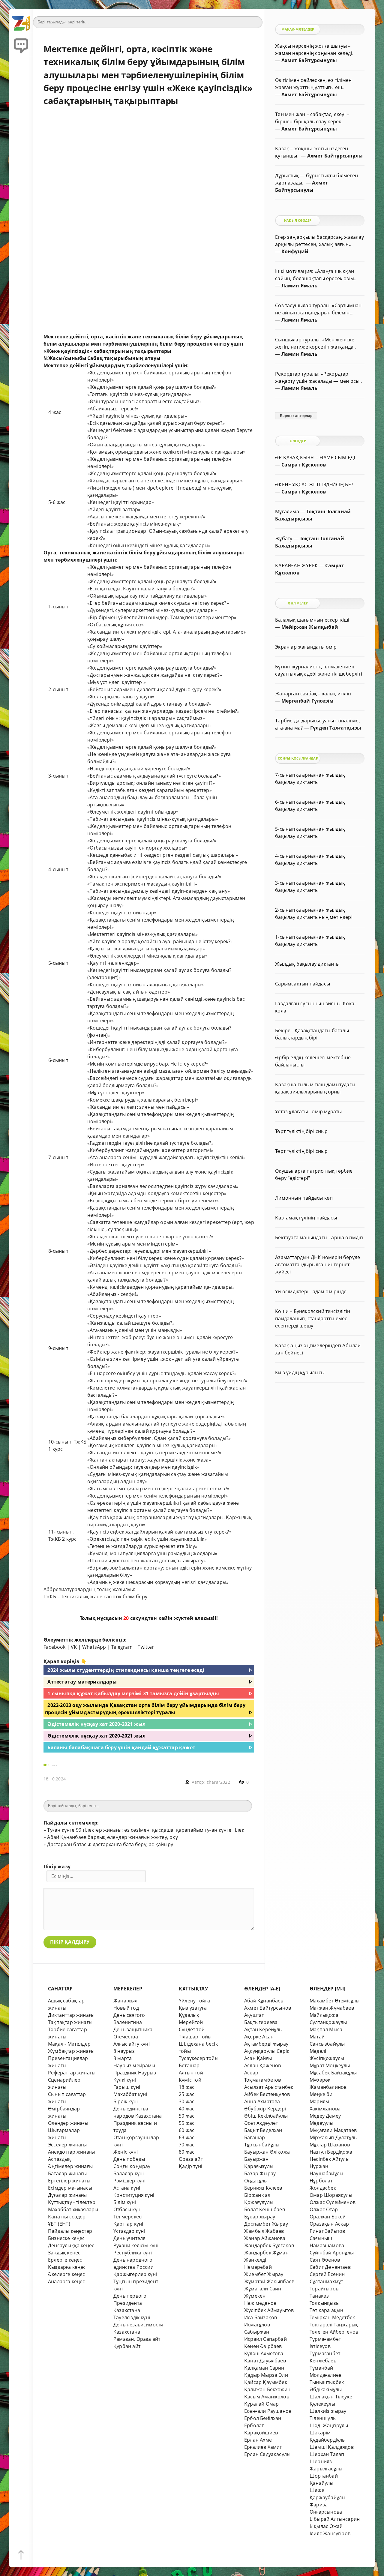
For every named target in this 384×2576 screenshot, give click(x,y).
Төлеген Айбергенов (334, 2332)
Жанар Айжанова (265, 2238)
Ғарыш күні (127, 2087)
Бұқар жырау (260, 2217)
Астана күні (127, 2188)
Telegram (122, 1647)
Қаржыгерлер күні (135, 2274)
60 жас (187, 2130)
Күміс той (190, 2080)
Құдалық (189, 2015)
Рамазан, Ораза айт (137, 2339)
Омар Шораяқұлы (331, 2195)
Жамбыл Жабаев (264, 2231)
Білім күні (125, 2202)
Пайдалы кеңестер (70, 2231)
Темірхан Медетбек (332, 2317)
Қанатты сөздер (67, 2217)
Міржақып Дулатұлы (334, 2137)
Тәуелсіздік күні (132, 2317)
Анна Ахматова (262, 2101)
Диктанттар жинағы (71, 2015)
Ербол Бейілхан (263, 2418)
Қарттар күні (128, 2224)
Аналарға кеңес (67, 2281)
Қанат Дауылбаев (265, 2361)
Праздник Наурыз (135, 2073)
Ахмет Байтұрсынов (268, 2008)
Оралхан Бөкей (328, 2217)
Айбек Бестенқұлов (267, 2094)
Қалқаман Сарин (264, 2368)
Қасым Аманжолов (267, 2397)
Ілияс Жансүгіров (330, 2533)
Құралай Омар (261, 2404)
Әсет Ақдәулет (261, 2123)
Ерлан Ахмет (259, 2440)
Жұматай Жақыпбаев (269, 2281)
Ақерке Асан (259, 2037)
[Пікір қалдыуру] (21, 45)
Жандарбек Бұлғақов (269, 2245)
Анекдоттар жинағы (71, 2152)
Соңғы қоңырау (132, 2166)
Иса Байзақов (261, 2317)
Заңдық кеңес (64, 2253)
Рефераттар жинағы (72, 2073)
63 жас (187, 2137)
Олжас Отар (324, 2209)
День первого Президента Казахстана (130, 2303)
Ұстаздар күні (129, 2231)
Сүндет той (192, 2029)
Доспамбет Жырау (266, 2224)
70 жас (187, 2145)
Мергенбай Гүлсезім (307, 701)
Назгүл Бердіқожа (331, 2152)
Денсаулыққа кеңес (71, 2245)
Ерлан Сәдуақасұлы (267, 2454)
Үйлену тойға (194, 2001)
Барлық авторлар (296, 416)
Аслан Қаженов (263, 2065)
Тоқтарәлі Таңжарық (334, 2325)
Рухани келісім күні (136, 2245)
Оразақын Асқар (329, 2224)
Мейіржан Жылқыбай (310, 627)
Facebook (55, 1647)
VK (74, 1647)
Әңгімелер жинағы (70, 2166)
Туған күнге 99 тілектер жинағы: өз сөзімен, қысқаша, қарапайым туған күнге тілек (145, 1830)
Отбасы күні (127, 2209)
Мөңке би (321, 2094)
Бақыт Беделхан (263, 2130)
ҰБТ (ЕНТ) (59, 2224)
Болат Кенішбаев (265, 2209)
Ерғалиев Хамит (263, 2447)
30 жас (187, 2101)
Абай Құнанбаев (264, 2001)
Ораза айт (191, 2159)
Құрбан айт (127, 2346)
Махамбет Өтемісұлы (334, 2001)
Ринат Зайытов (327, 2231)
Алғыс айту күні (132, 2044)
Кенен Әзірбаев (263, 2346)
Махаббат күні (130, 2094)
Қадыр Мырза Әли (266, 2375)
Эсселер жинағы (67, 2145)
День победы (129, 2159)
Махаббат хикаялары (73, 2209)
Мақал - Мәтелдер (69, 2044)
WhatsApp (94, 1647)
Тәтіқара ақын (327, 2310)
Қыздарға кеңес (67, 2267)
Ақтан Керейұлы (264, 2029)
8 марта (123, 2058)
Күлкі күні (125, 2080)
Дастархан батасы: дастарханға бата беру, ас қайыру (110, 1844)
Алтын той (191, 2073)
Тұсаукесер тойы (199, 2058)
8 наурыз (124, 2051)
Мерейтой (191, 2022)
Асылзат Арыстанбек (269, 2087)
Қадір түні (190, 2166)
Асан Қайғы (258, 2058)
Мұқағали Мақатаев (333, 2130)
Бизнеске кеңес (66, 2238)
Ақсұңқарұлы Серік (267, 2051)
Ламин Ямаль (299, 286)
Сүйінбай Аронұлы (332, 2253)
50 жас (187, 2116)
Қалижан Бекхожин (267, 2389)
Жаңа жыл (126, 2001)
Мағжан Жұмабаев (332, 2008)
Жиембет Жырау (264, 2274)
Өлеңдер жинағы (68, 2123)
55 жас (187, 2123)
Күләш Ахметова (264, 2353)
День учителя (129, 2238)
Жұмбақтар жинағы (71, 2051)
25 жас (187, 2094)
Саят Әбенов (325, 2260)
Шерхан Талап (327, 2454)
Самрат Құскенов (304, 465)
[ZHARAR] (21, 21)
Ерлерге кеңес (65, 2260)
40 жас (187, 2109)
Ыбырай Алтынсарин (335, 2519)
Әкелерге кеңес (67, 2274)
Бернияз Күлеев (263, 2188)
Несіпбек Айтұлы (330, 2159)
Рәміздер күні (130, 2181)
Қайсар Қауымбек (266, 2382)
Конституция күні (134, 2195)
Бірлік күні (126, 2101)
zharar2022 (218, 1782)
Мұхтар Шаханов (330, 2145)
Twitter (146, 1647)
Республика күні (133, 2253)
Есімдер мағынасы (70, 2188)
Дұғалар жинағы (67, 2195)
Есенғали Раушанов (268, 2411)
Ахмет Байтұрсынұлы (309, 60)
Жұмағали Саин (263, 2289)
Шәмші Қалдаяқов (332, 2447)
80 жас (187, 2152)
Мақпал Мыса (326, 2029)
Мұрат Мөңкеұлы (330, 2065)
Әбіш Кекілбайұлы (266, 2116)
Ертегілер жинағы (69, 2181)
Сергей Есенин (327, 2274)
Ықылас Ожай (326, 2526)
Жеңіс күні (126, 2152)
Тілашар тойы (195, 2037)
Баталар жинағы (67, 2173)
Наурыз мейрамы (134, 2065)
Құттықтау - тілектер (72, 2202)
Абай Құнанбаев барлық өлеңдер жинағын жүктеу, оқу (112, 1837)
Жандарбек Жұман (266, 2253)
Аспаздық (60, 2159)
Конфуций (295, 251)
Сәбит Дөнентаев (330, 2267)
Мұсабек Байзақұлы (333, 2073)
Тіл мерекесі (128, 2217)
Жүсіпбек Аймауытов (269, 2310)
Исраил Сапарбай (265, 2339)
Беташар (189, 2065)
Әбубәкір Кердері (265, 2109)
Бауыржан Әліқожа (267, 2152)
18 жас (187, 2087)
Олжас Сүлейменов (333, 2202)
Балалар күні (129, 2173)
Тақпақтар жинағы (70, 2022)
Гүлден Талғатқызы (336, 728)
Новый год (126, 2008)
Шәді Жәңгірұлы (329, 2425)
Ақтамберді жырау (266, 2044)
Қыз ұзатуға (193, 2008)
